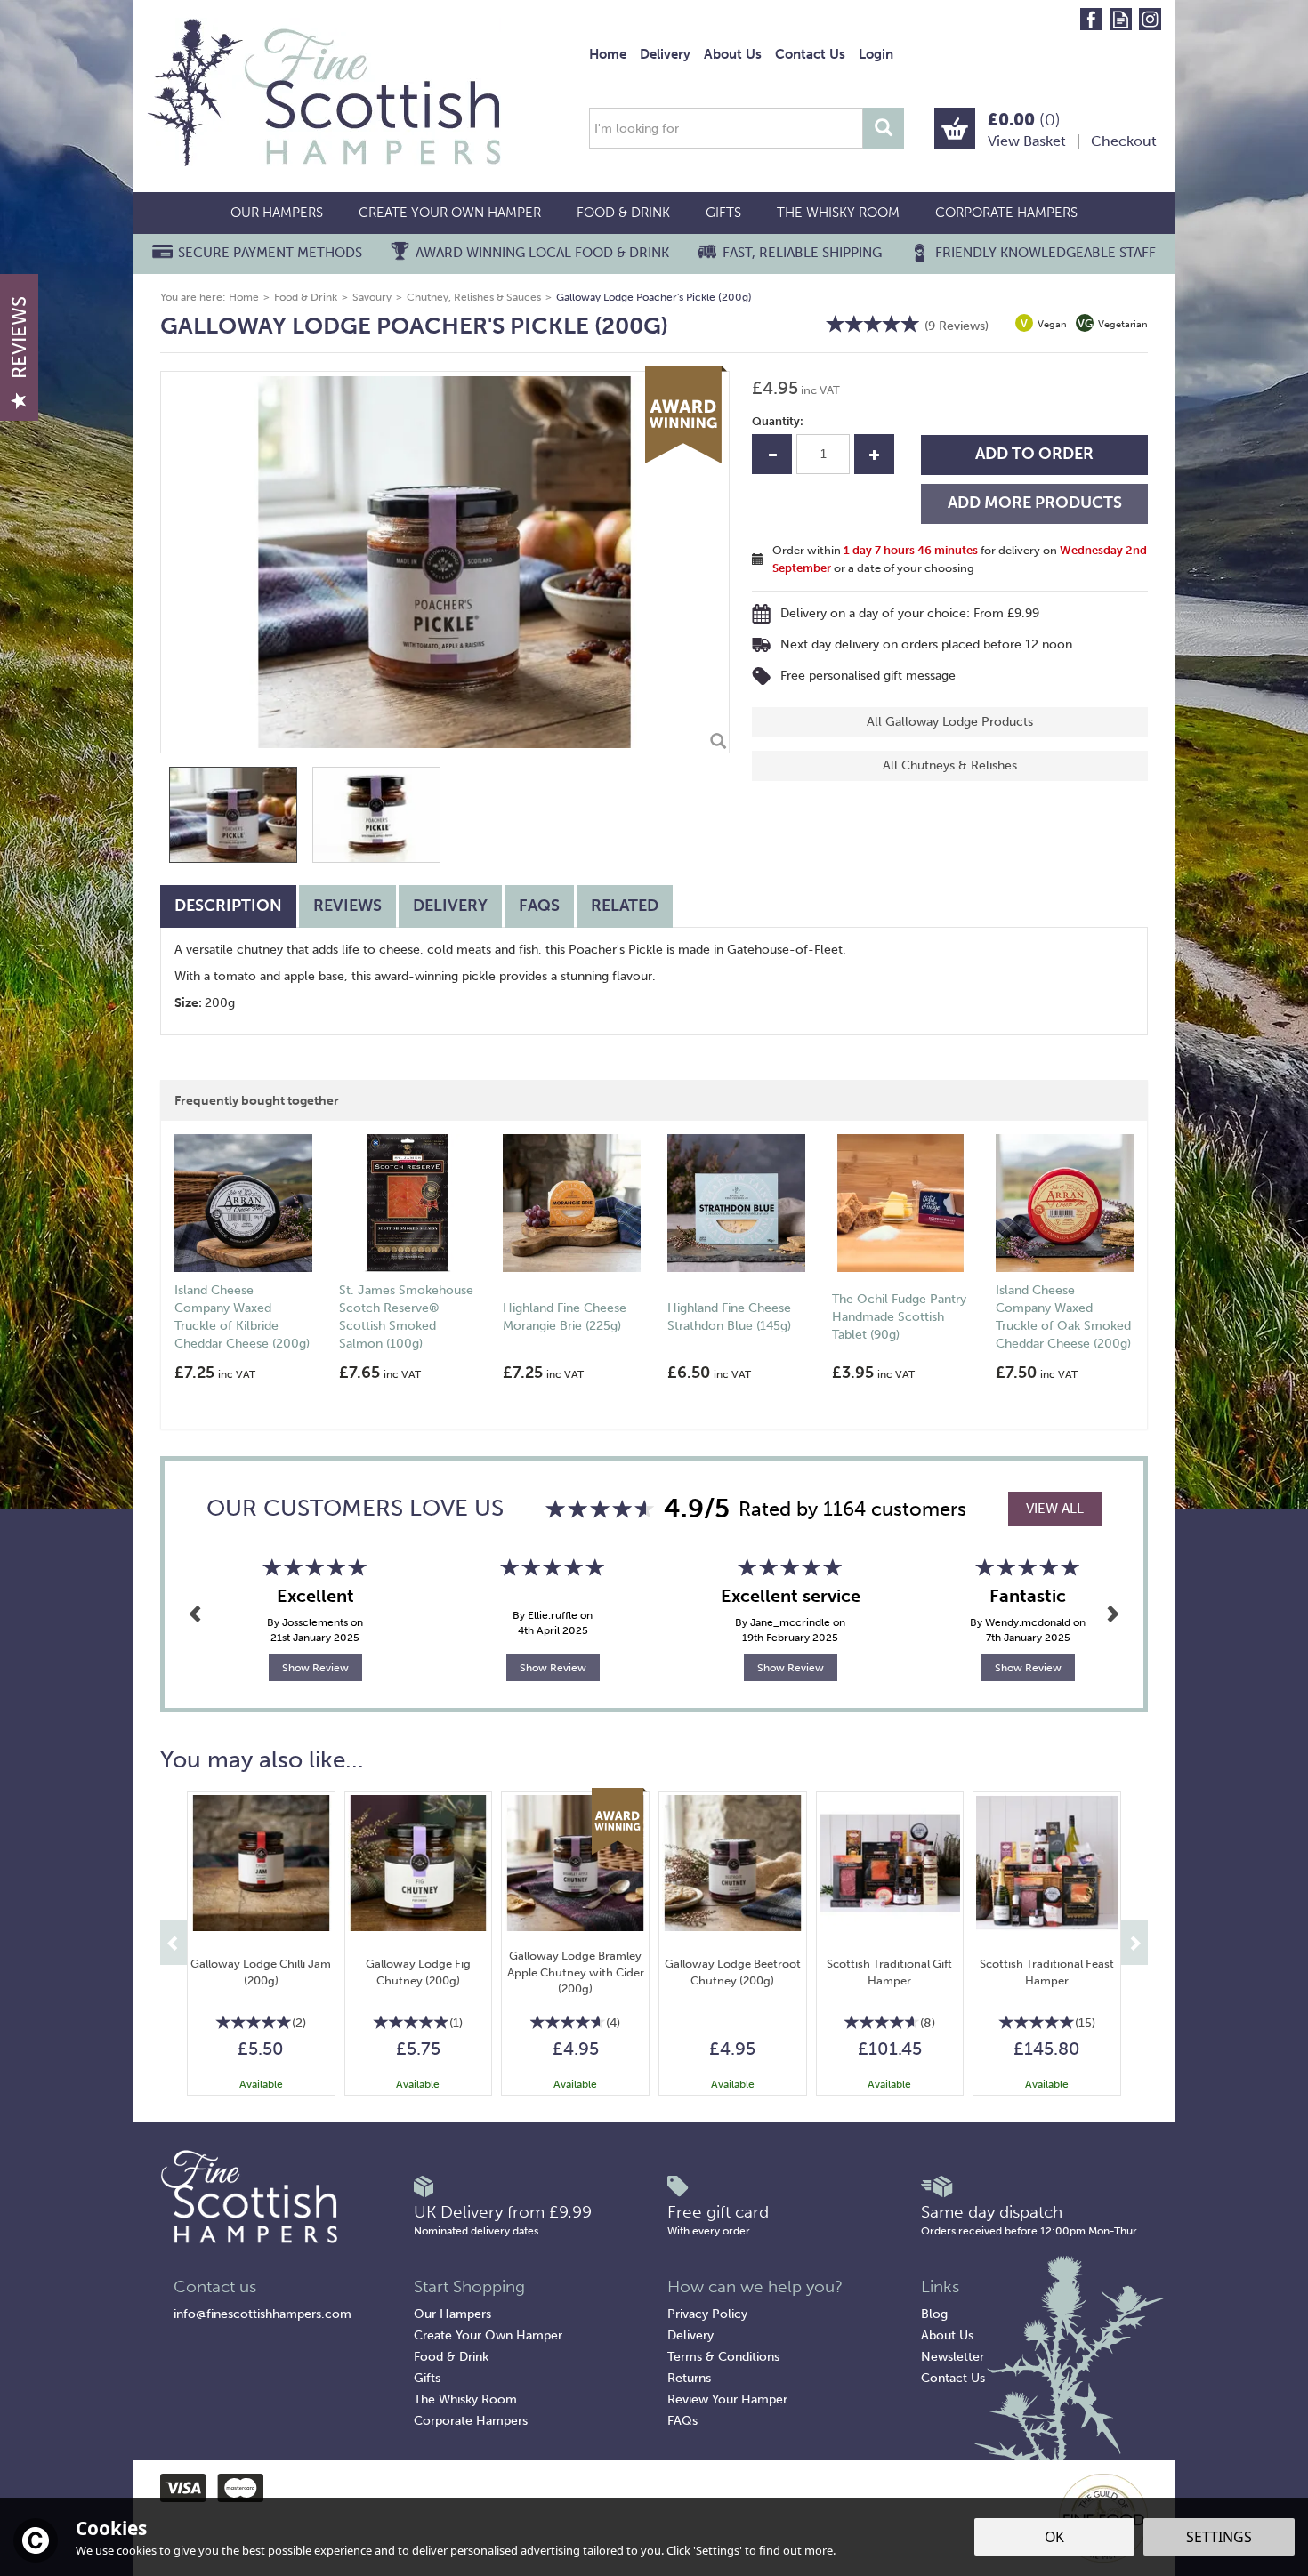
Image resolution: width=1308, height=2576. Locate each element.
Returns (689, 2378)
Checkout (1124, 141)
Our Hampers (452, 2314)
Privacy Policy (707, 2314)
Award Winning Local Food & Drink (542, 253)
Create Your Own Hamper (488, 2335)
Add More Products (1035, 503)
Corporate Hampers (471, 2421)
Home (608, 54)
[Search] (884, 128)
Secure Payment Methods (270, 253)
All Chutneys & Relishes (950, 765)
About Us (947, 2335)
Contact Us (953, 2378)
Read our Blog (1121, 19)
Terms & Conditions (723, 2357)
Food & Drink (451, 2357)
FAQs (539, 906)
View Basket (1027, 141)
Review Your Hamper (727, 2399)
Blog (934, 2314)
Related (625, 906)
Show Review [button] (315, 1668)
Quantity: (778, 421)
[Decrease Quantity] (772, 454)
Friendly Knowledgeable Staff (1046, 253)
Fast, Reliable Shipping (802, 253)
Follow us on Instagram (1150, 19)
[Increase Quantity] (874, 454)
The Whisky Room (465, 2399)
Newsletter (953, 2357)
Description (228, 906)
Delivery (450, 906)
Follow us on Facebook (1091, 19)
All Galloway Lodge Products (950, 722)
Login (876, 54)
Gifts (427, 2378)
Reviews (19, 338)
